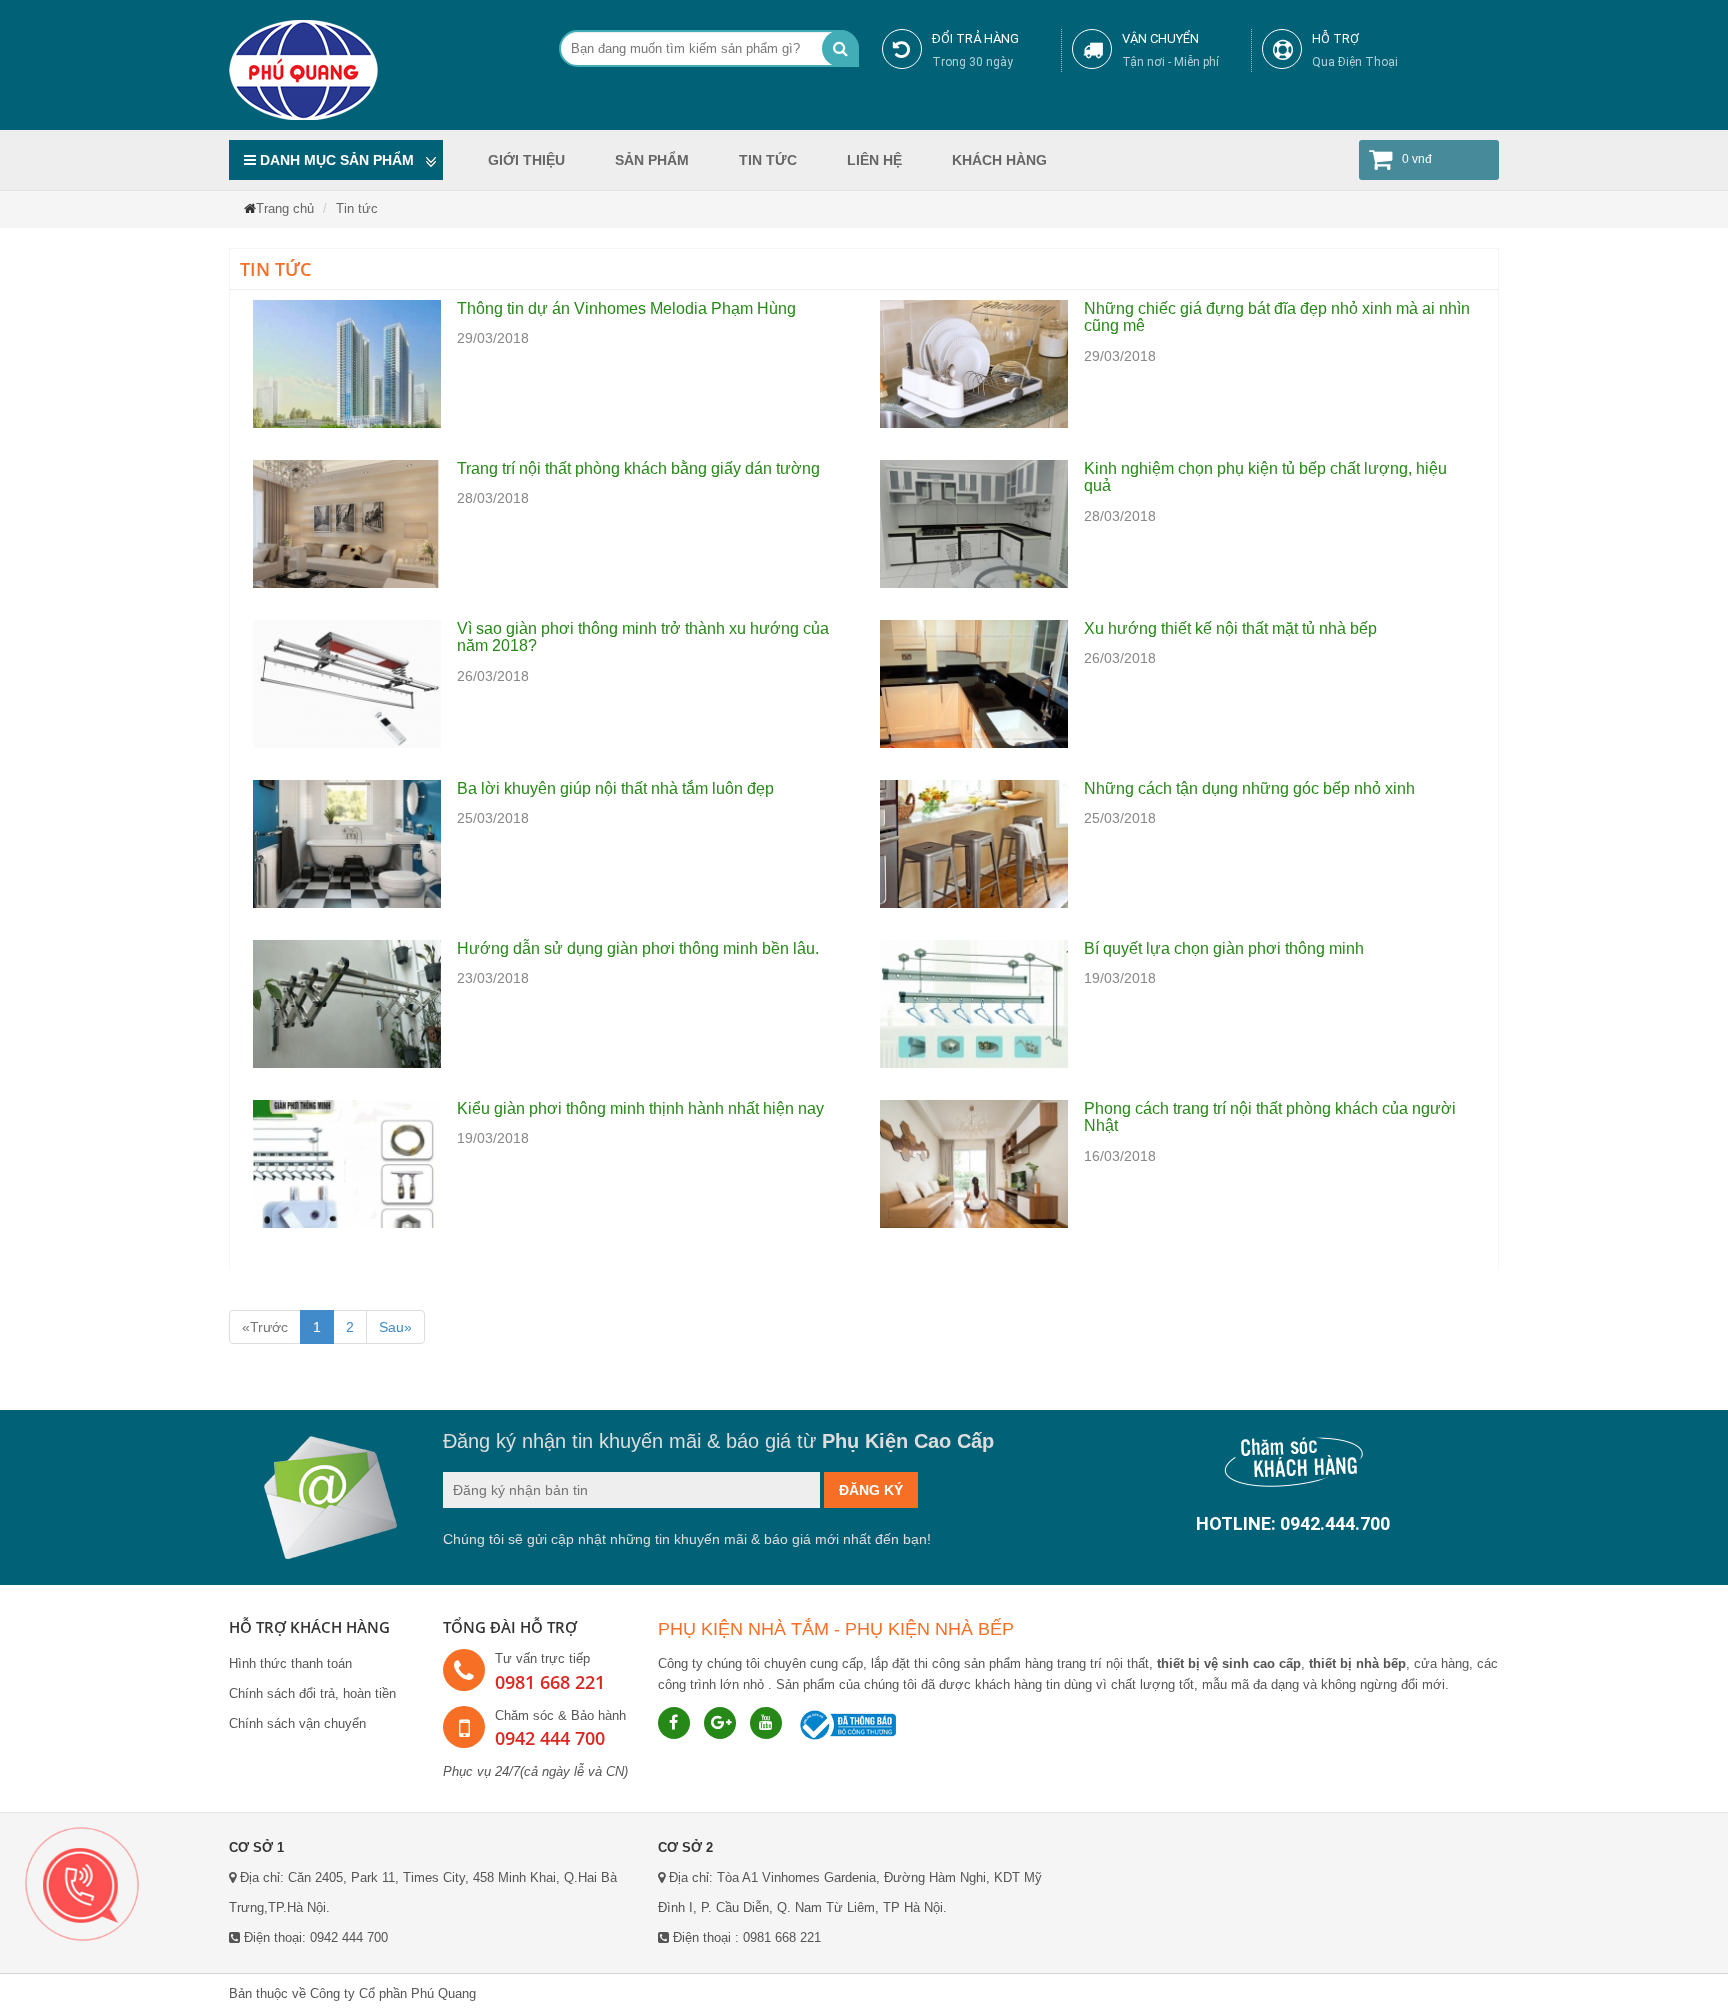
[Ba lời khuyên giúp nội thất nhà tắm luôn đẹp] (347, 843)
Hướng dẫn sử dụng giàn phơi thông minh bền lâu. (638, 948)
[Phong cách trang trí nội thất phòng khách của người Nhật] (974, 1163)
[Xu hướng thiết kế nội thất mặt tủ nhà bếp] (974, 683)
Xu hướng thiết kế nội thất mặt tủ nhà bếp (1230, 628)
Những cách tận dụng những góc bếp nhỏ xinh (1249, 788)
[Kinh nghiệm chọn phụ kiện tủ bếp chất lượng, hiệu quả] (974, 523)
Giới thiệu (526, 160)
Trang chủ (285, 208)
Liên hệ (874, 160)
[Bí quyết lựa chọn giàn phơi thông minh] (974, 1003)
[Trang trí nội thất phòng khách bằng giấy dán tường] (347, 523)
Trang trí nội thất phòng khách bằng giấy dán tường (638, 468)
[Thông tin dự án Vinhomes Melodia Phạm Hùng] (347, 363)
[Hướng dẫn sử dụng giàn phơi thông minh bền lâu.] (347, 1003)
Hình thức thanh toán (290, 1663)
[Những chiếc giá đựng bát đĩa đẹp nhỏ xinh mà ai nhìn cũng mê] (974, 363)
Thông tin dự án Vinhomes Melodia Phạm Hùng (626, 308)
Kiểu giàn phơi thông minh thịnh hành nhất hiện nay (640, 1108)
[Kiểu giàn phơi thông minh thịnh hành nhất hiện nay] (347, 1163)
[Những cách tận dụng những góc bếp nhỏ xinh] (974, 843)
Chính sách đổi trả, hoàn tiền (312, 1693)
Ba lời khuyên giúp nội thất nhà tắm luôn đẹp (615, 788)
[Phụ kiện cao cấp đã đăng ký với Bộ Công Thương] (846, 1723)
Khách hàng (999, 160)
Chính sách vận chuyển (297, 1723)
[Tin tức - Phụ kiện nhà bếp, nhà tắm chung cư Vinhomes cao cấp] (382, 70)
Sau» (395, 1327)
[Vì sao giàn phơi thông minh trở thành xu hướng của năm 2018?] (347, 683)
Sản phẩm (652, 160)
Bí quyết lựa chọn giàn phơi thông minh (1224, 948)
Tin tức (768, 160)
